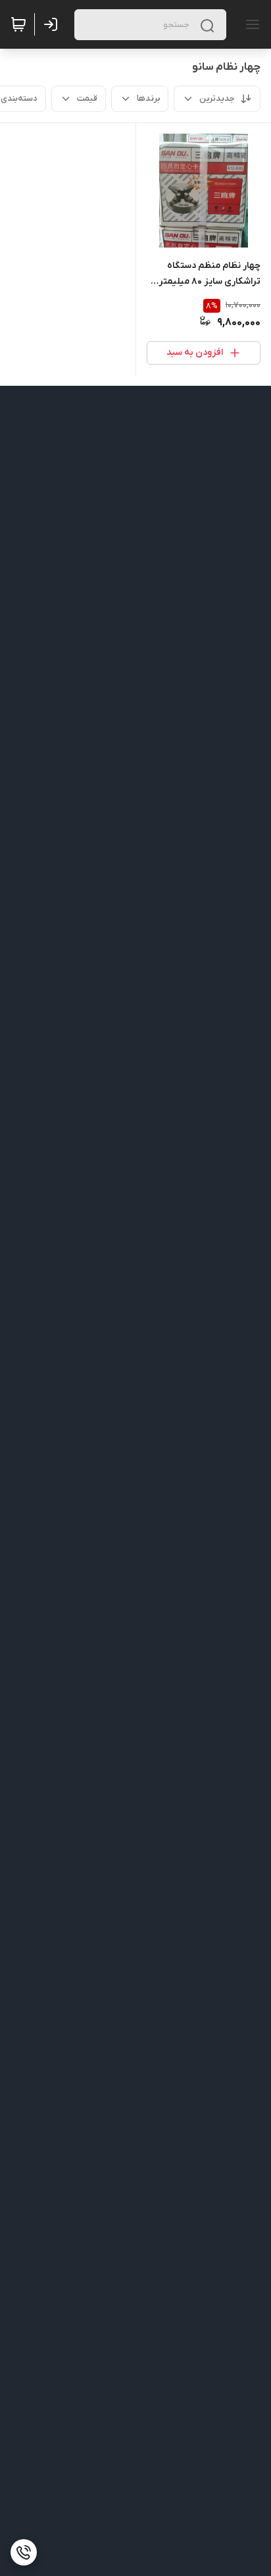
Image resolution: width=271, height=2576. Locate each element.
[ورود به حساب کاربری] (53, 24)
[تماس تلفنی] (24, 2552)
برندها (148, 98)
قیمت (87, 98)
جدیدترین (217, 98)
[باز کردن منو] (250, 24)
